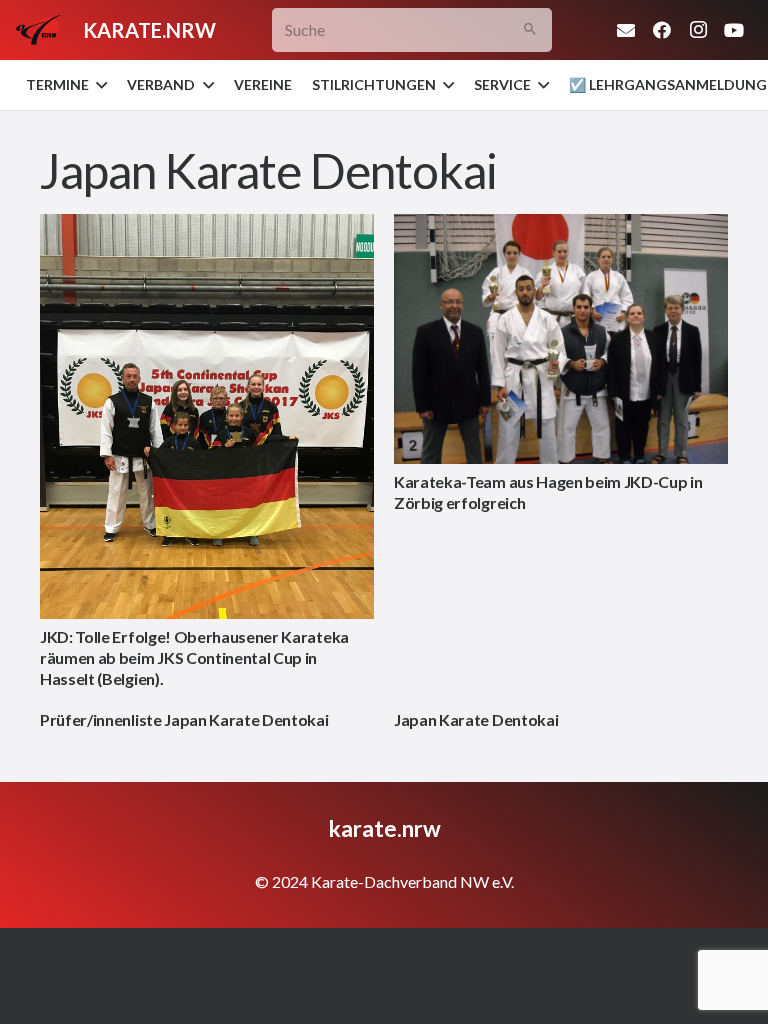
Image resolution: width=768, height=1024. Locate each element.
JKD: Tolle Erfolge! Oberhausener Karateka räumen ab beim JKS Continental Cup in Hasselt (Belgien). (194, 657)
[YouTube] (734, 30)
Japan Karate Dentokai (476, 719)
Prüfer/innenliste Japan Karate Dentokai (184, 719)
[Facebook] (662, 30)
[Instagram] (698, 30)
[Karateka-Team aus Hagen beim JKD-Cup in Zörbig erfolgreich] (561, 339)
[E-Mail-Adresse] (626, 30)
